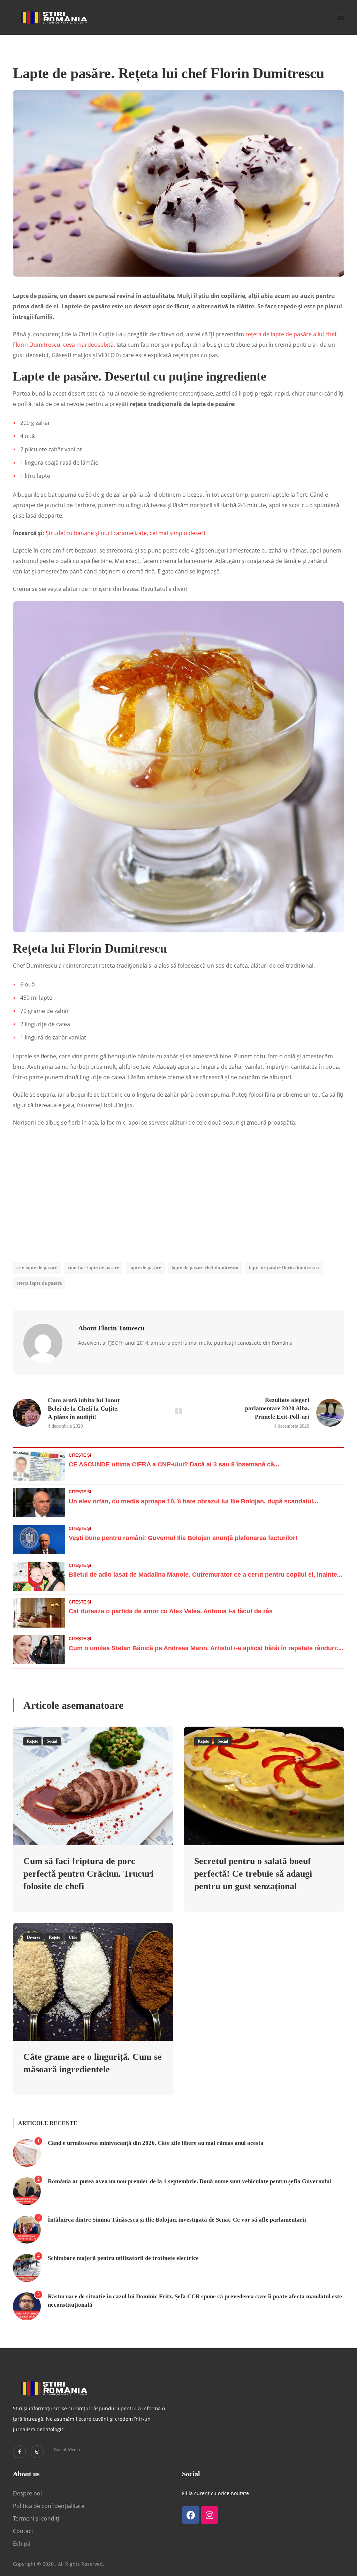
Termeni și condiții (37, 2518)
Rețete (32, 1741)
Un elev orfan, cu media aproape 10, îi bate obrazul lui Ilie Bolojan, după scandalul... (193, 1501)
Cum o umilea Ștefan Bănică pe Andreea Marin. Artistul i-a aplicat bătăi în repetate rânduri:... (206, 1648)
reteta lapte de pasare (39, 1283)
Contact (24, 2531)
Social (52, 1741)
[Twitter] (19, 2452)
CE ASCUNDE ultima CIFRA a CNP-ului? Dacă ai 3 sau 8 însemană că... (174, 1464)
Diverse (33, 1937)
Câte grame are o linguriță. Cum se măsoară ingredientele (93, 2063)
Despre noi (27, 2493)
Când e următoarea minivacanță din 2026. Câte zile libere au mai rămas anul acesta (156, 2143)
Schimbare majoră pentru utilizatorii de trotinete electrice (123, 2258)
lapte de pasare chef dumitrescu (205, 1268)
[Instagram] (37, 2452)
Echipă (22, 2544)
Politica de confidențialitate (49, 2506)
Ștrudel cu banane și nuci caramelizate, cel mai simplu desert (126, 533)
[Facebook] (191, 2515)
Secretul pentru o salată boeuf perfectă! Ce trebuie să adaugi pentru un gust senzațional (253, 1874)
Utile (73, 1937)
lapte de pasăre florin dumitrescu (284, 1268)
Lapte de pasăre (145, 1268)
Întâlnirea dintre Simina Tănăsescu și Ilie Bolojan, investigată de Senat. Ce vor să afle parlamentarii (177, 2220)
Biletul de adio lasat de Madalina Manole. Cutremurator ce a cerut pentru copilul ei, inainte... (206, 1575)
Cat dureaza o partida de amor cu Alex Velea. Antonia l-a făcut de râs (171, 1611)
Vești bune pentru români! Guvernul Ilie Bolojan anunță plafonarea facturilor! (183, 1538)
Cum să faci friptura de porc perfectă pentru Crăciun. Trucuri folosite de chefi (88, 1874)
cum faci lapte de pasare (93, 1268)
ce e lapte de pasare (37, 1268)
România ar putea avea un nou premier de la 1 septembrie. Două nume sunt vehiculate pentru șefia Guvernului (189, 2181)
